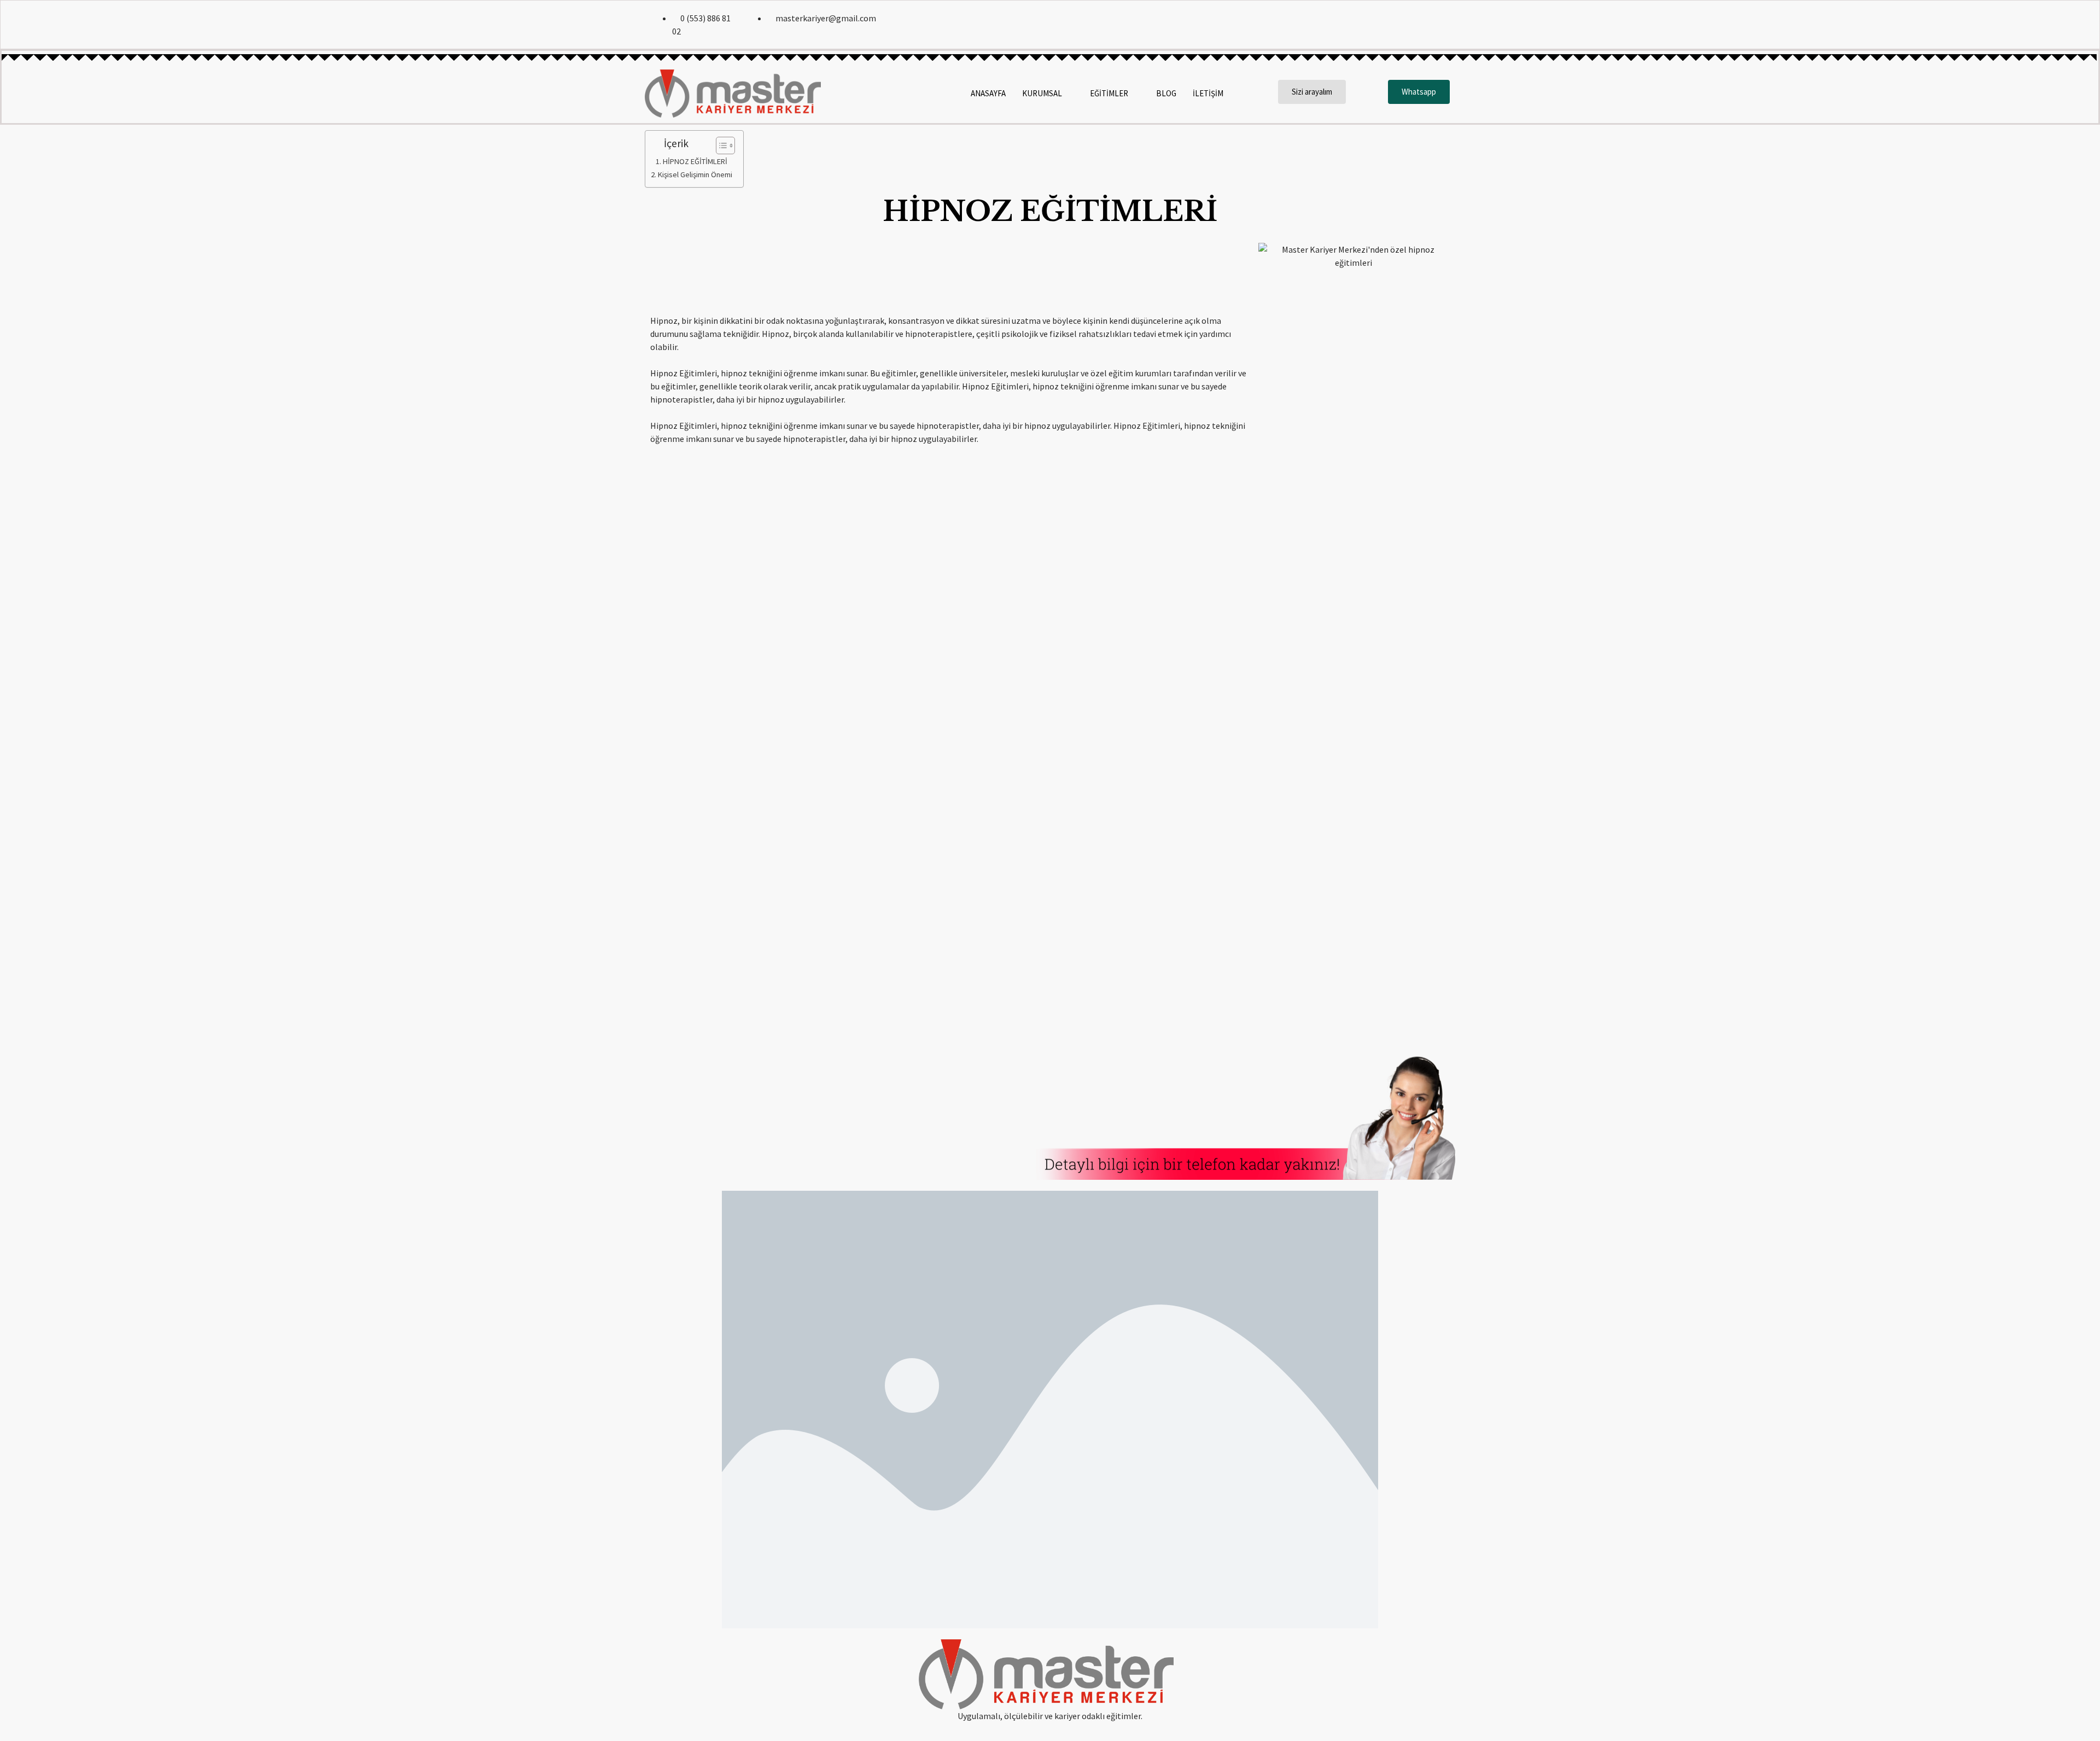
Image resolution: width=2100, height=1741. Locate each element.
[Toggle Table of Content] (720, 145)
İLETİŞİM (1208, 93)
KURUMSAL (1042, 93)
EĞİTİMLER (1109, 93)
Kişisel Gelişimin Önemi (695, 174)
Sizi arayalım (1312, 92)
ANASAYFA (988, 93)
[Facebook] (1373, 25)
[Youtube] (1443, 25)
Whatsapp (1419, 92)
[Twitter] (1396, 25)
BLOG (1166, 93)
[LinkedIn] (1420, 25)
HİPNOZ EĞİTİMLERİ (695, 161)
